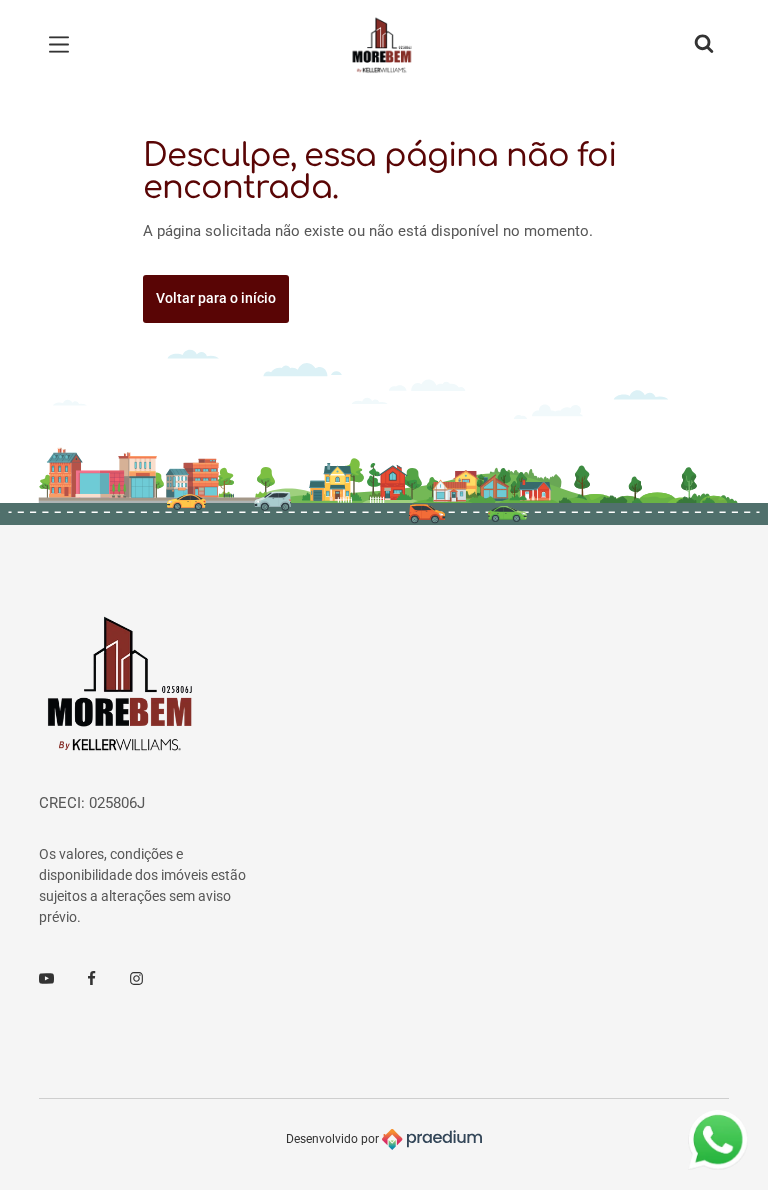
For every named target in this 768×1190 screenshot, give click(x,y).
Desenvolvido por (334, 1139)
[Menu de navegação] (64, 45)
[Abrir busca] (704, 45)
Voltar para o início (216, 298)
